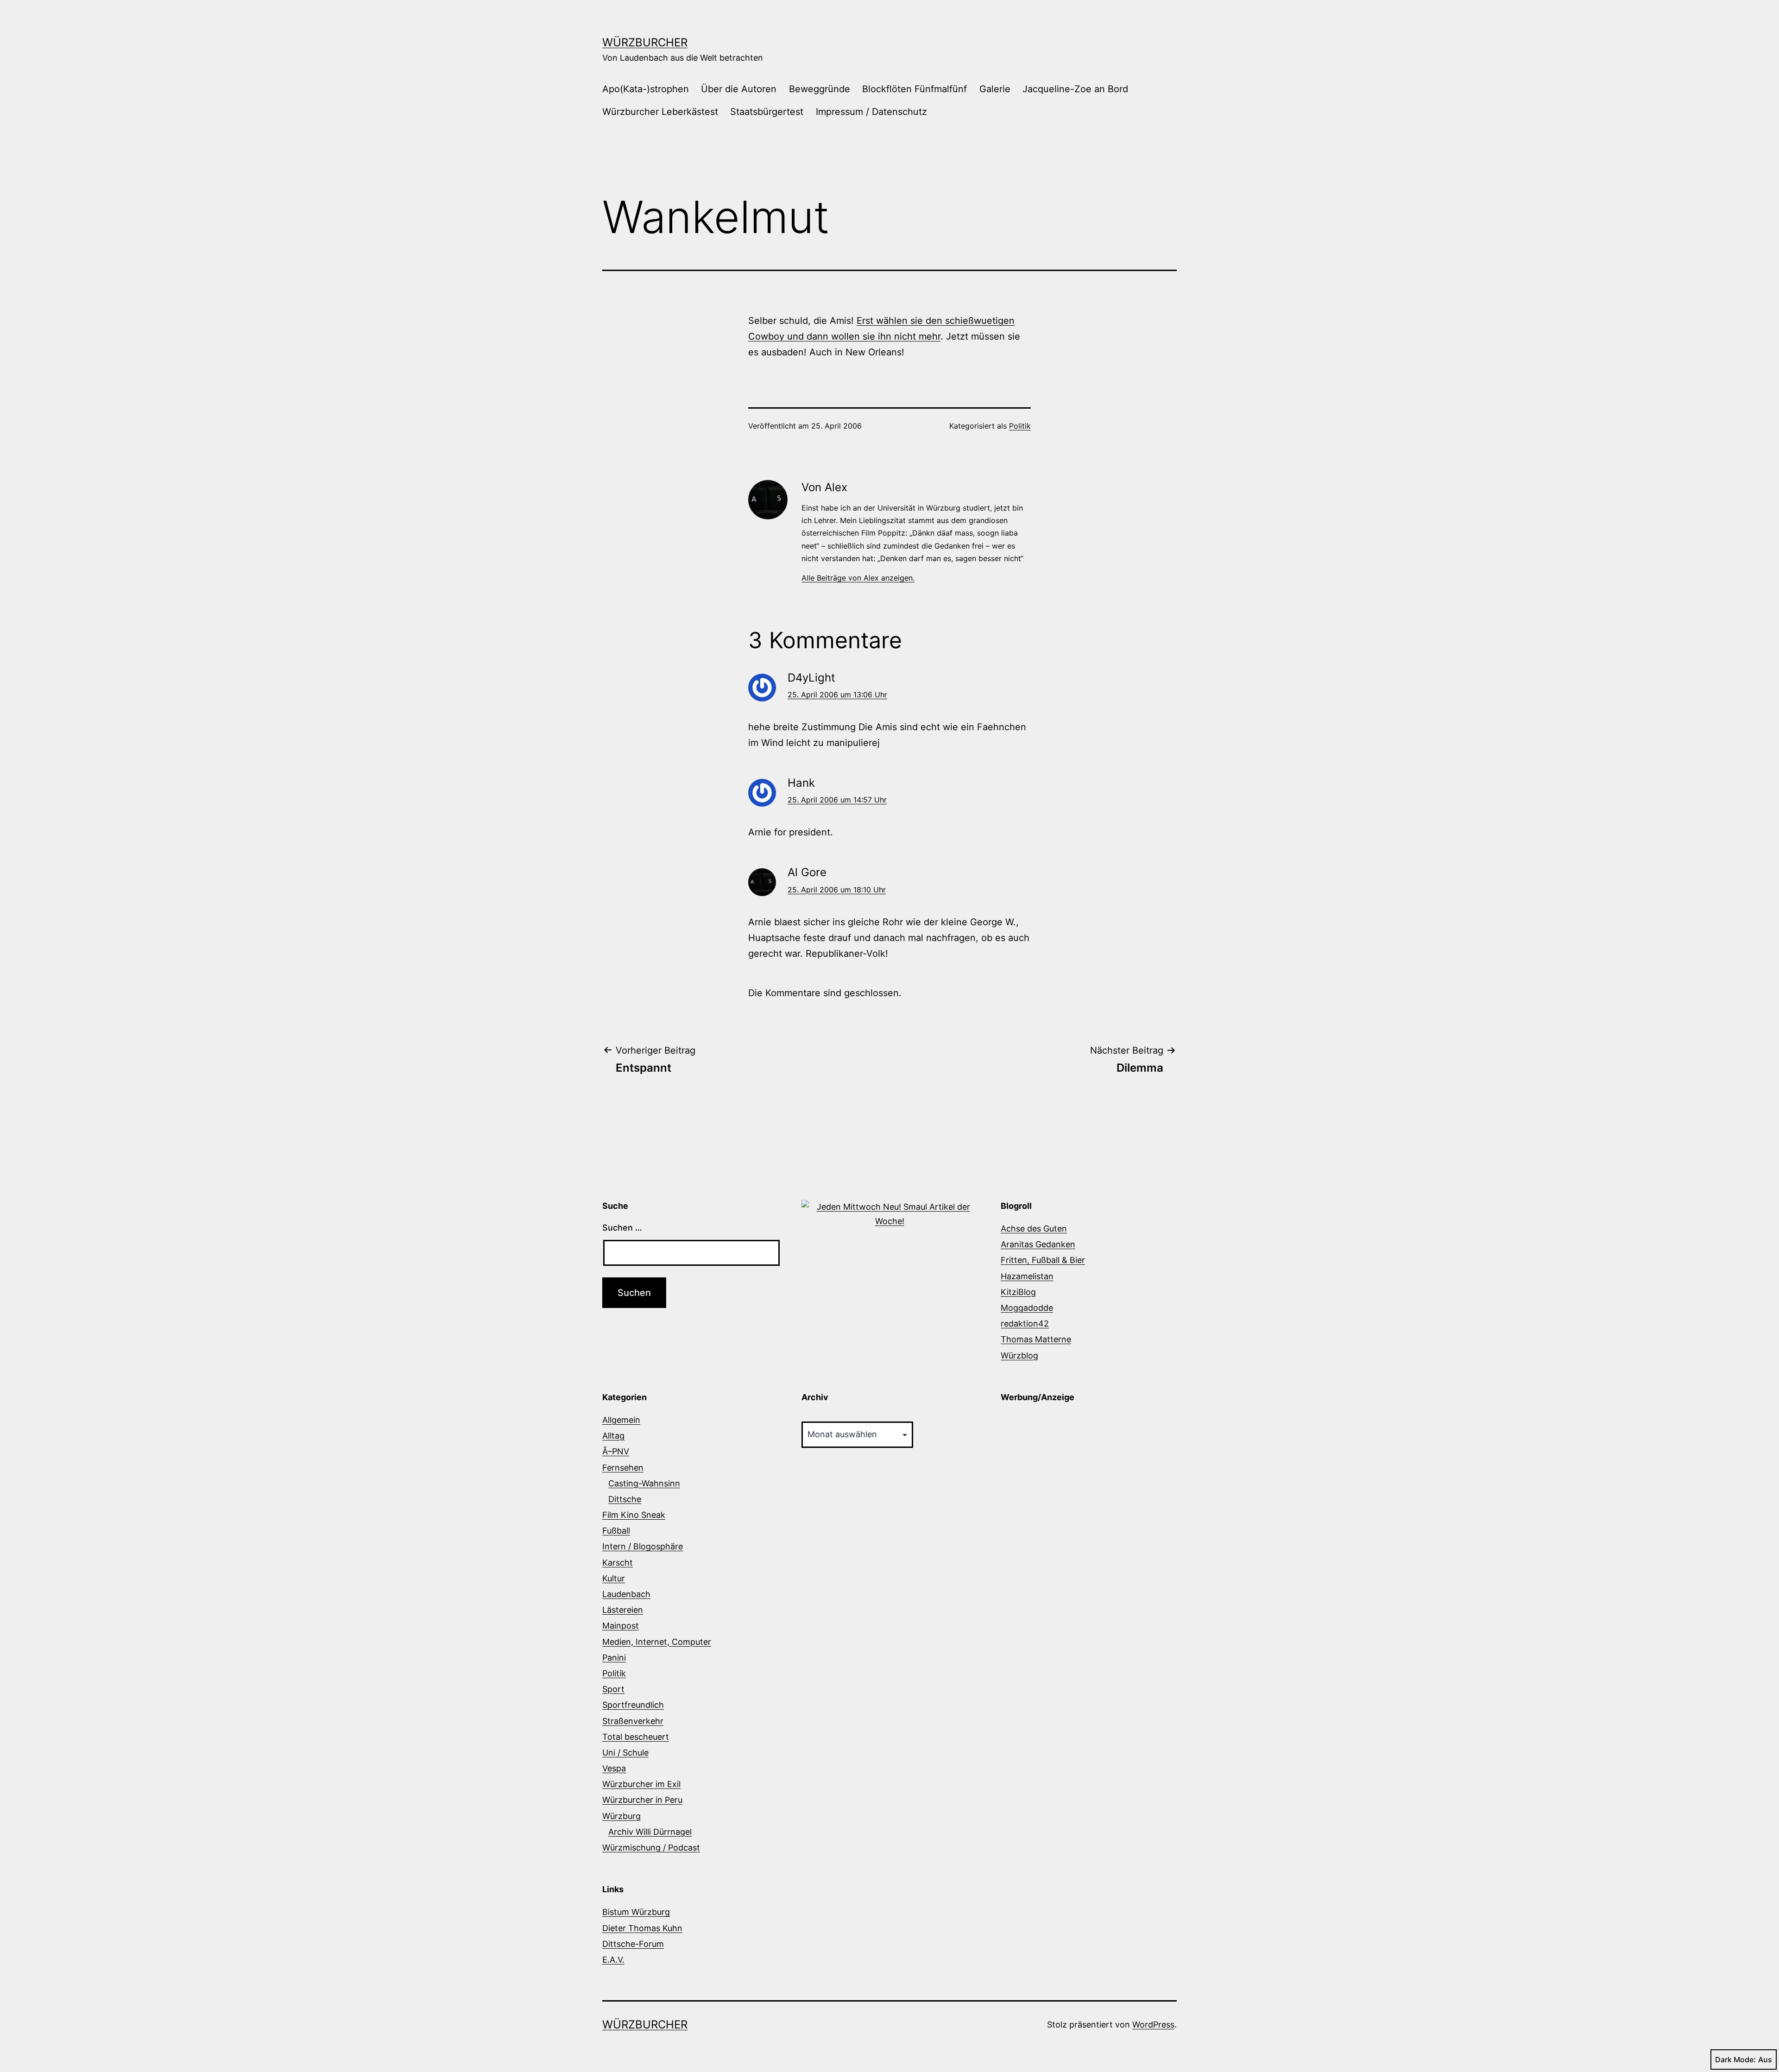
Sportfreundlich (633, 1705)
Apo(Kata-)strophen (646, 89)
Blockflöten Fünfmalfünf (915, 89)
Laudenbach (626, 1594)
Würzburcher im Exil (641, 1784)
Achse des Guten (1034, 1229)
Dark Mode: (1735, 2059)
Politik (1020, 426)
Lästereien (623, 1610)
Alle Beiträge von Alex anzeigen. (858, 578)
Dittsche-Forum (633, 1944)
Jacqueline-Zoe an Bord (1075, 89)
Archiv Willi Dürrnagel (650, 1832)
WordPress (1153, 2025)
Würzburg (621, 1816)
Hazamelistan (1027, 1276)
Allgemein (621, 1420)
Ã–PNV (616, 1451)
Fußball (616, 1531)
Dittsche (625, 1499)
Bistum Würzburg (636, 1912)
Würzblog (1019, 1355)
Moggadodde (1027, 1308)
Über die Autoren (739, 89)
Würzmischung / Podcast (651, 1848)
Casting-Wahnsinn (644, 1483)
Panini (614, 1658)
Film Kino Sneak (634, 1515)
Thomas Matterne (1036, 1339)
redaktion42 (1025, 1323)
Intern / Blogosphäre (643, 1546)
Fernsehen (623, 1468)
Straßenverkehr (633, 1721)
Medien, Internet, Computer (657, 1642)
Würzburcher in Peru (642, 1800)
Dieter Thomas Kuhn (642, 1928)
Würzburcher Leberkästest (660, 112)
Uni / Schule (625, 1753)
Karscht (618, 1563)
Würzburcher (645, 42)
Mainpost (621, 1626)
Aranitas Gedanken (1038, 1244)
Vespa (614, 1768)
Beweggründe (820, 89)
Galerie (995, 89)
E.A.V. (613, 1960)
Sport (613, 1689)
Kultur (614, 1578)
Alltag (613, 1436)
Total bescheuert (636, 1737)
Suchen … (622, 1228)
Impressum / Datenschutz (871, 112)
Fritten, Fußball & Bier (1043, 1260)
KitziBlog (1018, 1292)
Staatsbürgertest (767, 112)
